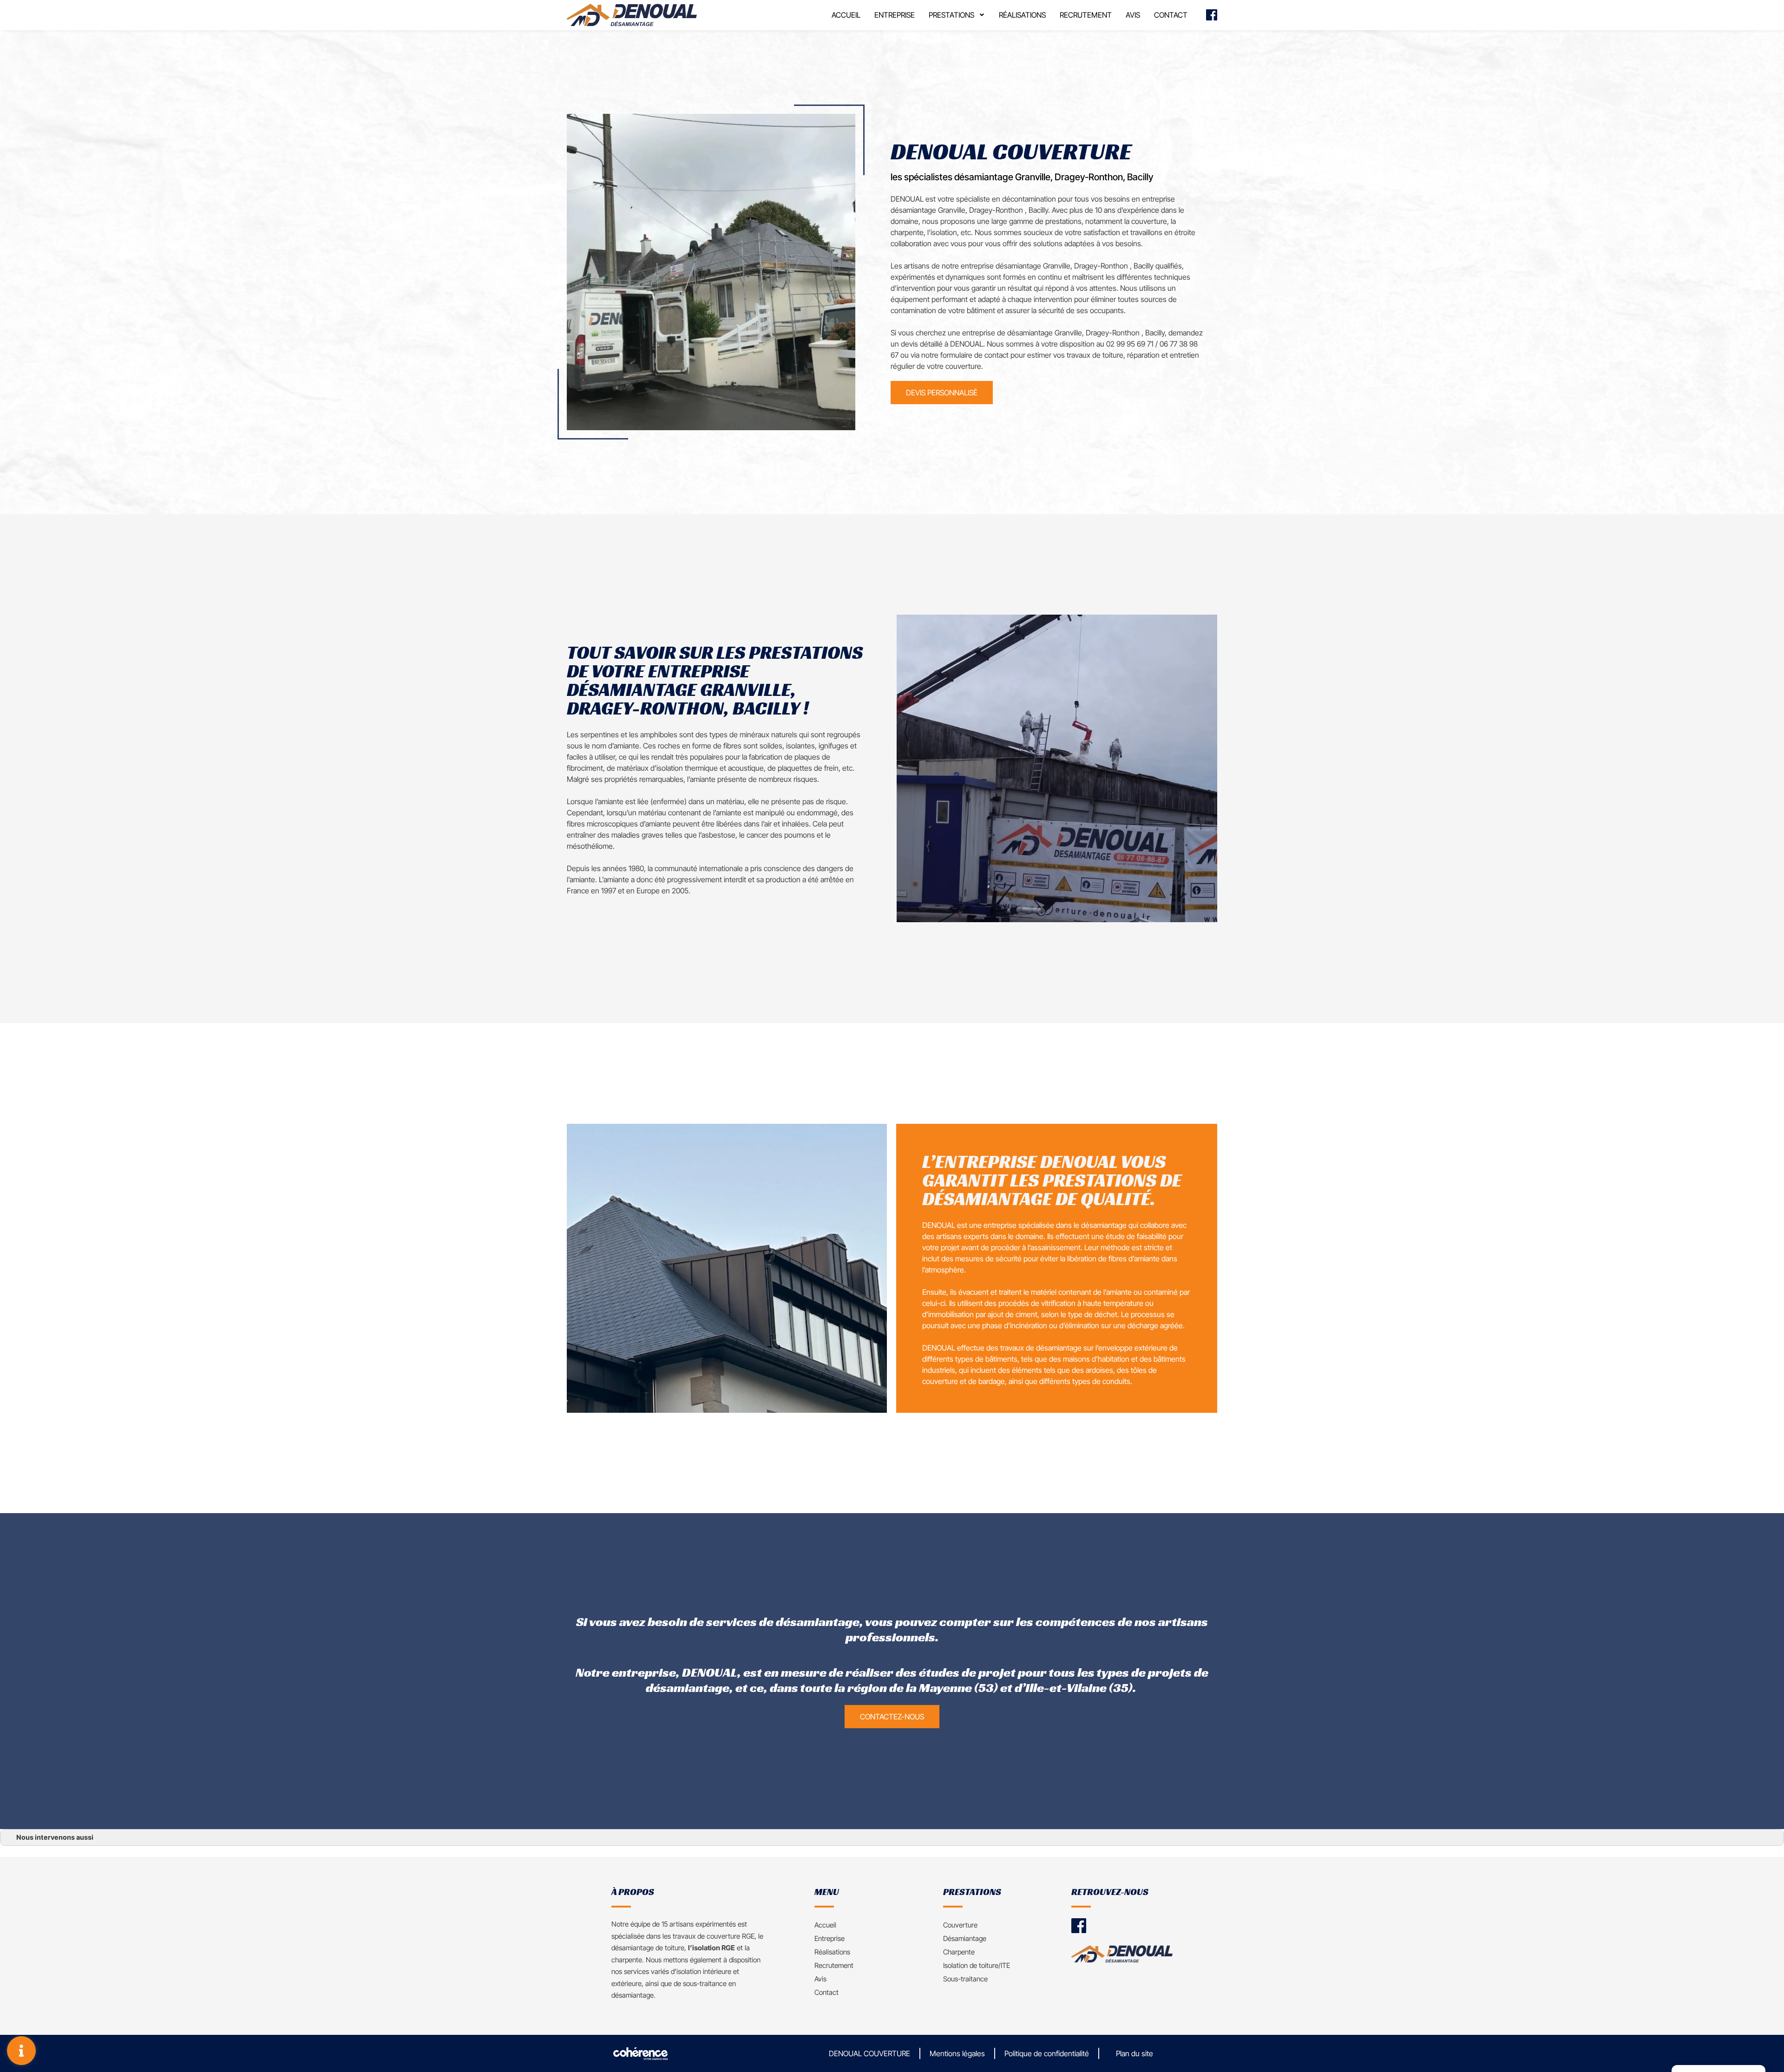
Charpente (959, 1952)
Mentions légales (957, 2053)
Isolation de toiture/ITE (977, 1965)
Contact (1171, 15)
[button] (942, 393)
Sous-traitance (965, 1979)
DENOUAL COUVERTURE (869, 2053)
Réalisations (1022, 15)
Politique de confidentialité (1047, 2053)
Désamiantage (965, 1938)
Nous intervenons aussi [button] (55, 1837)
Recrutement (1086, 15)
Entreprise (895, 15)
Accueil (846, 15)
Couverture (960, 1925)
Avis (1133, 15)
